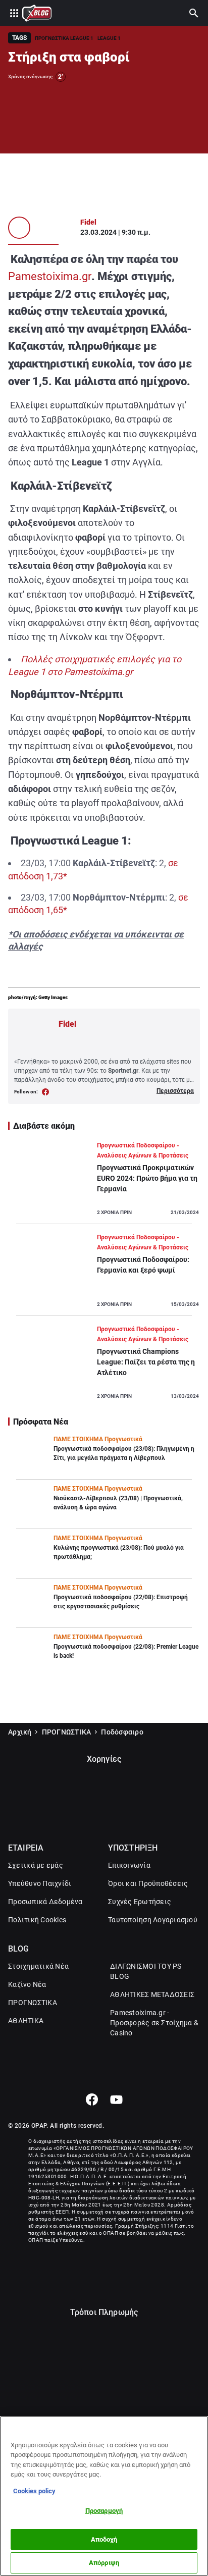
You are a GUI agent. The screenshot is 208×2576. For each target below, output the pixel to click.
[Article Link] (104, 1182)
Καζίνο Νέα (27, 1984)
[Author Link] (19, 228)
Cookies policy (34, 2491)
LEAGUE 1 (109, 38)
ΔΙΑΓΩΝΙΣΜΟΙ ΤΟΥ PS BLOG (146, 1971)
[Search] (194, 13)
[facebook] (46, 1092)
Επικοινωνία (129, 1865)
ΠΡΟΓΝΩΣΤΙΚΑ (67, 1732)
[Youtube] (116, 2099)
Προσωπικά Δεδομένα (45, 1902)
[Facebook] (92, 2099)
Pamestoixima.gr (50, 276)
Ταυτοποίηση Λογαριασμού (153, 1920)
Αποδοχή (104, 2539)
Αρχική (20, 1732)
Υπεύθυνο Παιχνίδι (40, 1883)
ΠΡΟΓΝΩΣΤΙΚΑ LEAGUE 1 (64, 38)
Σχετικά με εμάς (36, 1865)
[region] (104, 2496)
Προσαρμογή (104, 2511)
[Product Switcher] (14, 13)
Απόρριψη (104, 2563)
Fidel (88, 222)
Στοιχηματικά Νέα (38, 1966)
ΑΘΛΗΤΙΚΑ (26, 2021)
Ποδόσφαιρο (122, 1732)
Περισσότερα (175, 1091)
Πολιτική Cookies (37, 1920)
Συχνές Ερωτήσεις (140, 1902)
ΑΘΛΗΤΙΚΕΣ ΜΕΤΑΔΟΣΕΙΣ (152, 1994)
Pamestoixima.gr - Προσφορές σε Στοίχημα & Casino (154, 2023)
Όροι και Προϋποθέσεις (148, 1883)
